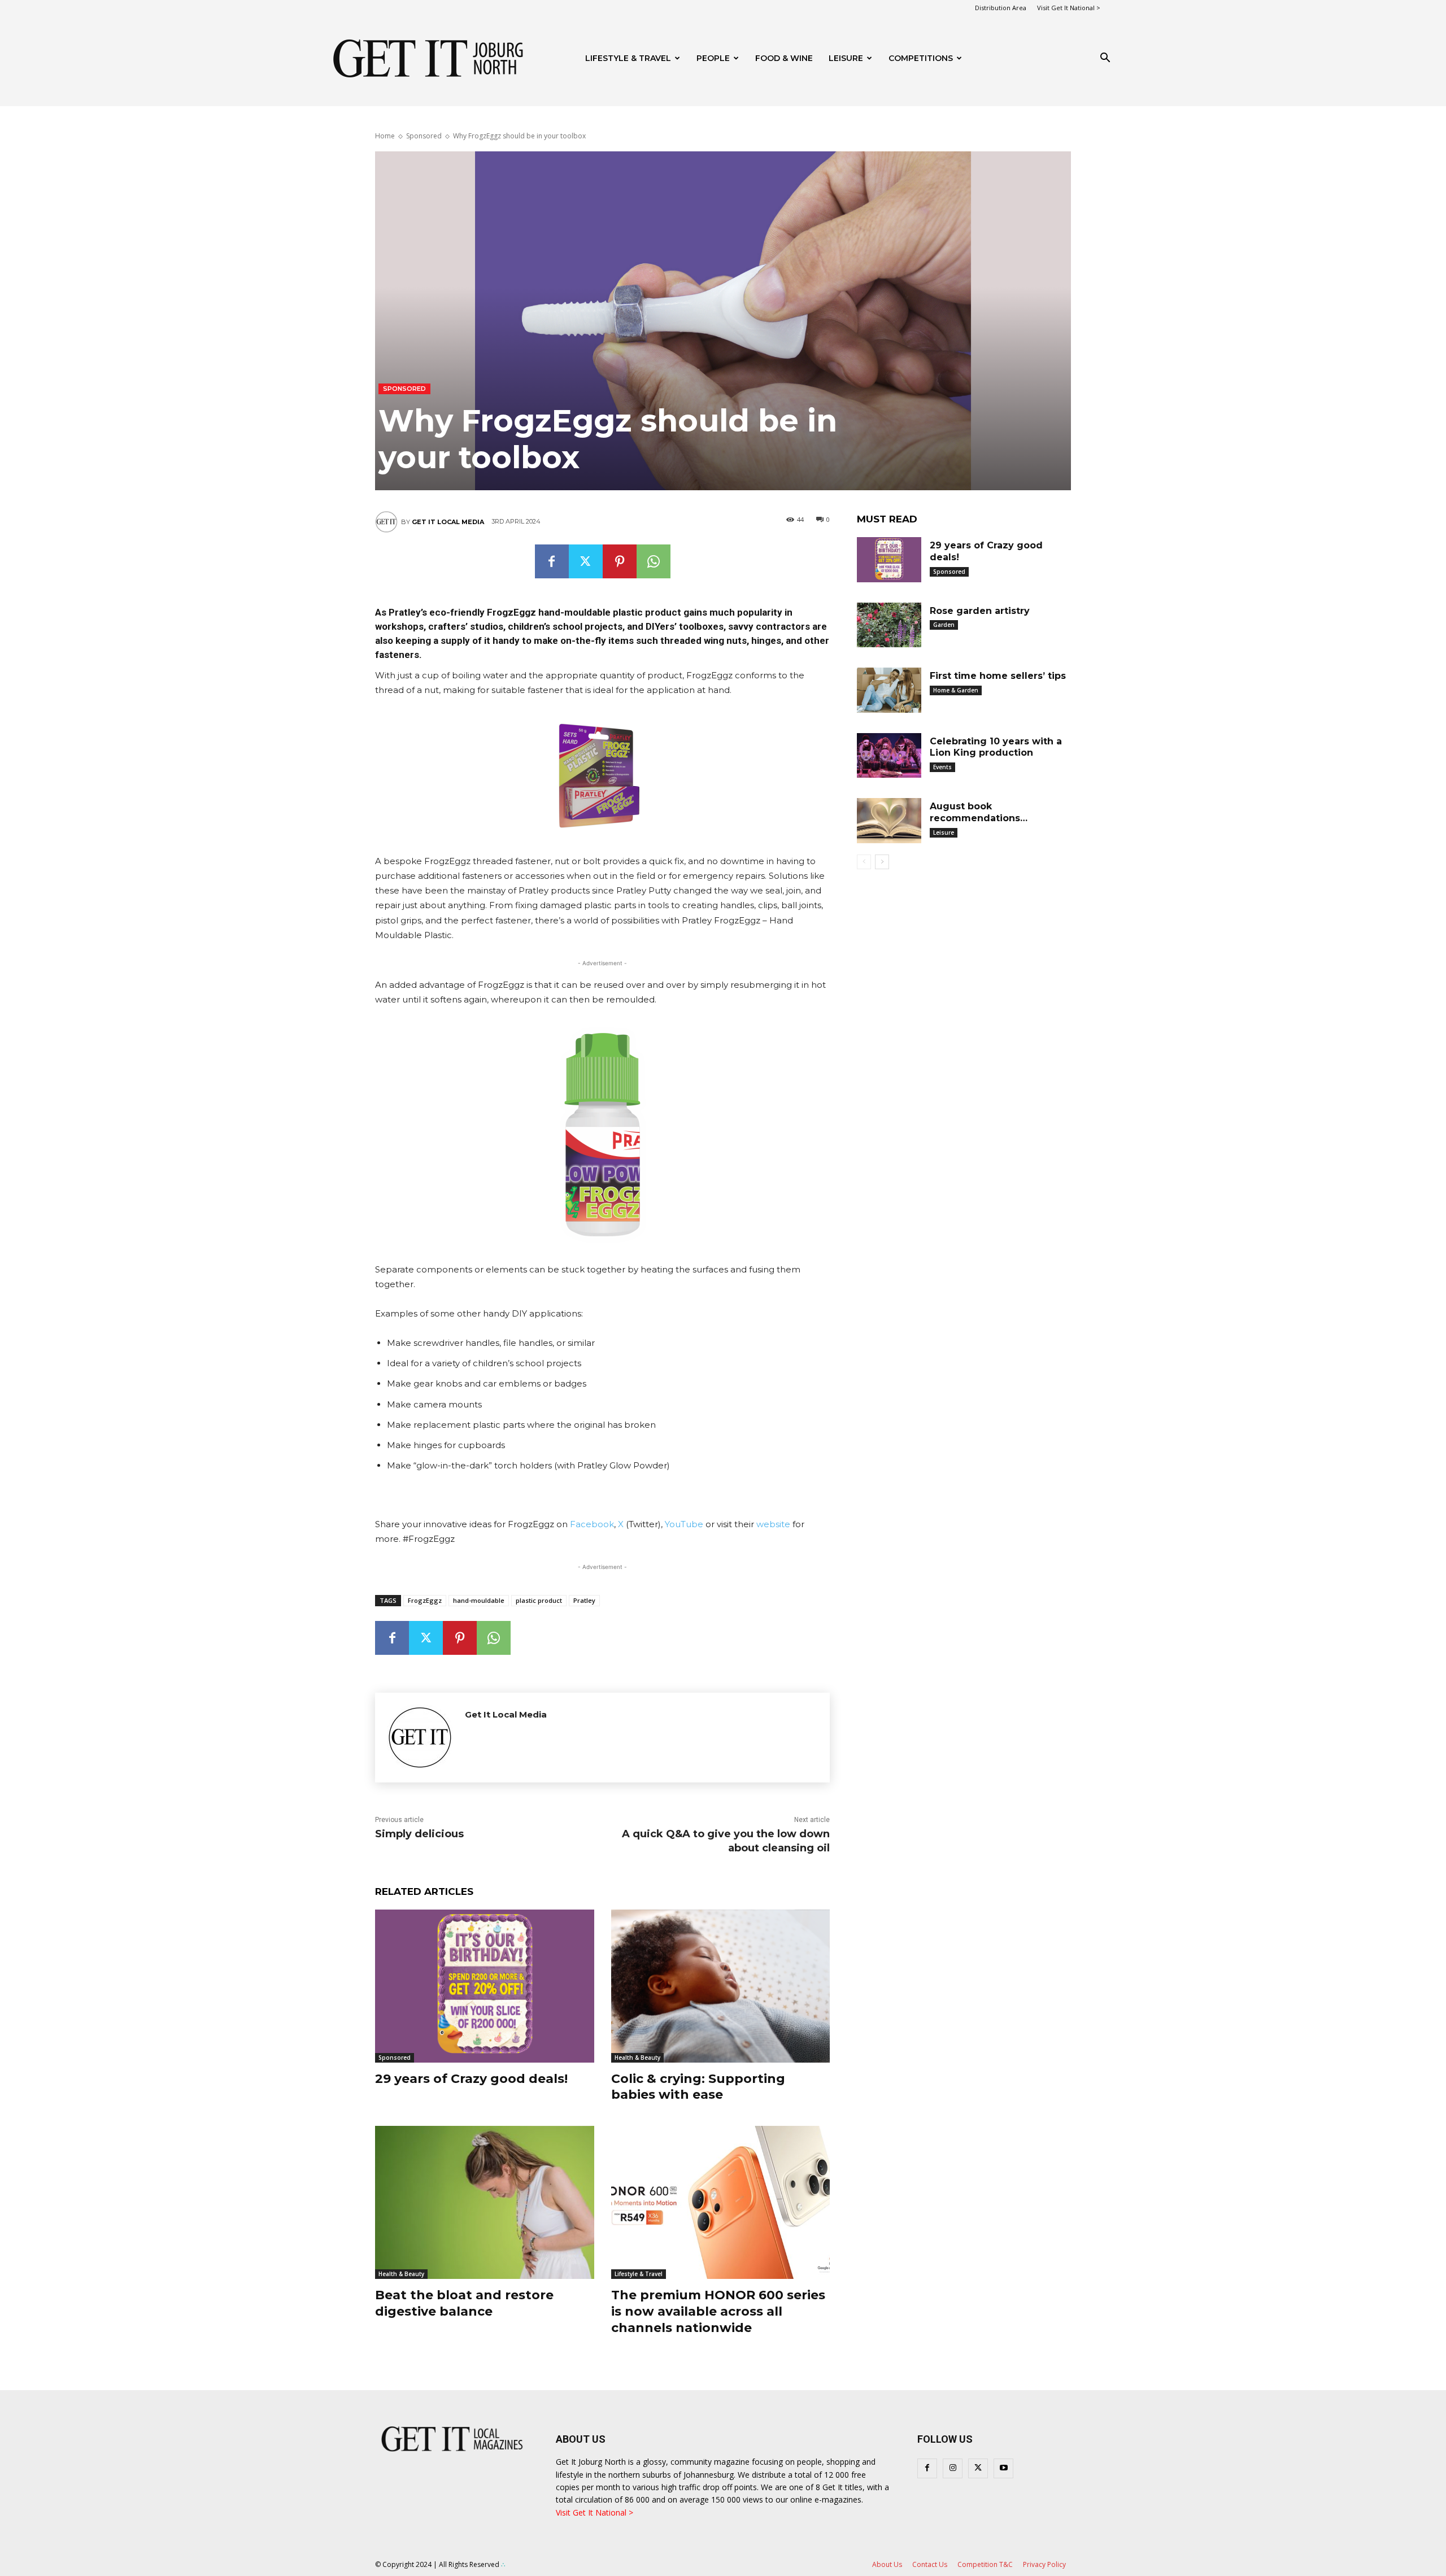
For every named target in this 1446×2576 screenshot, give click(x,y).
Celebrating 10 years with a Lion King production (996, 747)
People (713, 58)
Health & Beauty (637, 2058)
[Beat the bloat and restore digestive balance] (485, 2202)
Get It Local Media (448, 522)
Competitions (921, 58)
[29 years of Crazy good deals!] (485, 1986)
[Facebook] (552, 561)
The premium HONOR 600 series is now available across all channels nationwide (718, 2311)
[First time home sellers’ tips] (889, 690)
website (773, 1524)
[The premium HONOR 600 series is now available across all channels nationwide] (721, 2202)
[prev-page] (864, 862)
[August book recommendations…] (889, 821)
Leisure (846, 58)
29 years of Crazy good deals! (471, 2079)
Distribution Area (1001, 8)
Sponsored (424, 136)
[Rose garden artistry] (889, 625)
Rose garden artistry (980, 611)
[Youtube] (1003, 2468)
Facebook (592, 1524)
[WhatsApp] (654, 561)
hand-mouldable (479, 1600)
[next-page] (882, 862)
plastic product (539, 1600)
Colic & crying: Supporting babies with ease (698, 2087)
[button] (1105, 59)
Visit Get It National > (1069, 8)
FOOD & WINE (784, 58)
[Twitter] (586, 561)
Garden (944, 625)
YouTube (683, 1524)
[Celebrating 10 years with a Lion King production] (889, 756)
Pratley (584, 1600)
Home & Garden (956, 690)
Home (385, 136)
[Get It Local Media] (388, 522)
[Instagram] (953, 2468)
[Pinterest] (620, 561)
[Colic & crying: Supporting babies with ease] (721, 1986)
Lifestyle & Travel (628, 58)
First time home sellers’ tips (998, 676)
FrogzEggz (425, 1600)
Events (942, 767)
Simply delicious (419, 1834)
